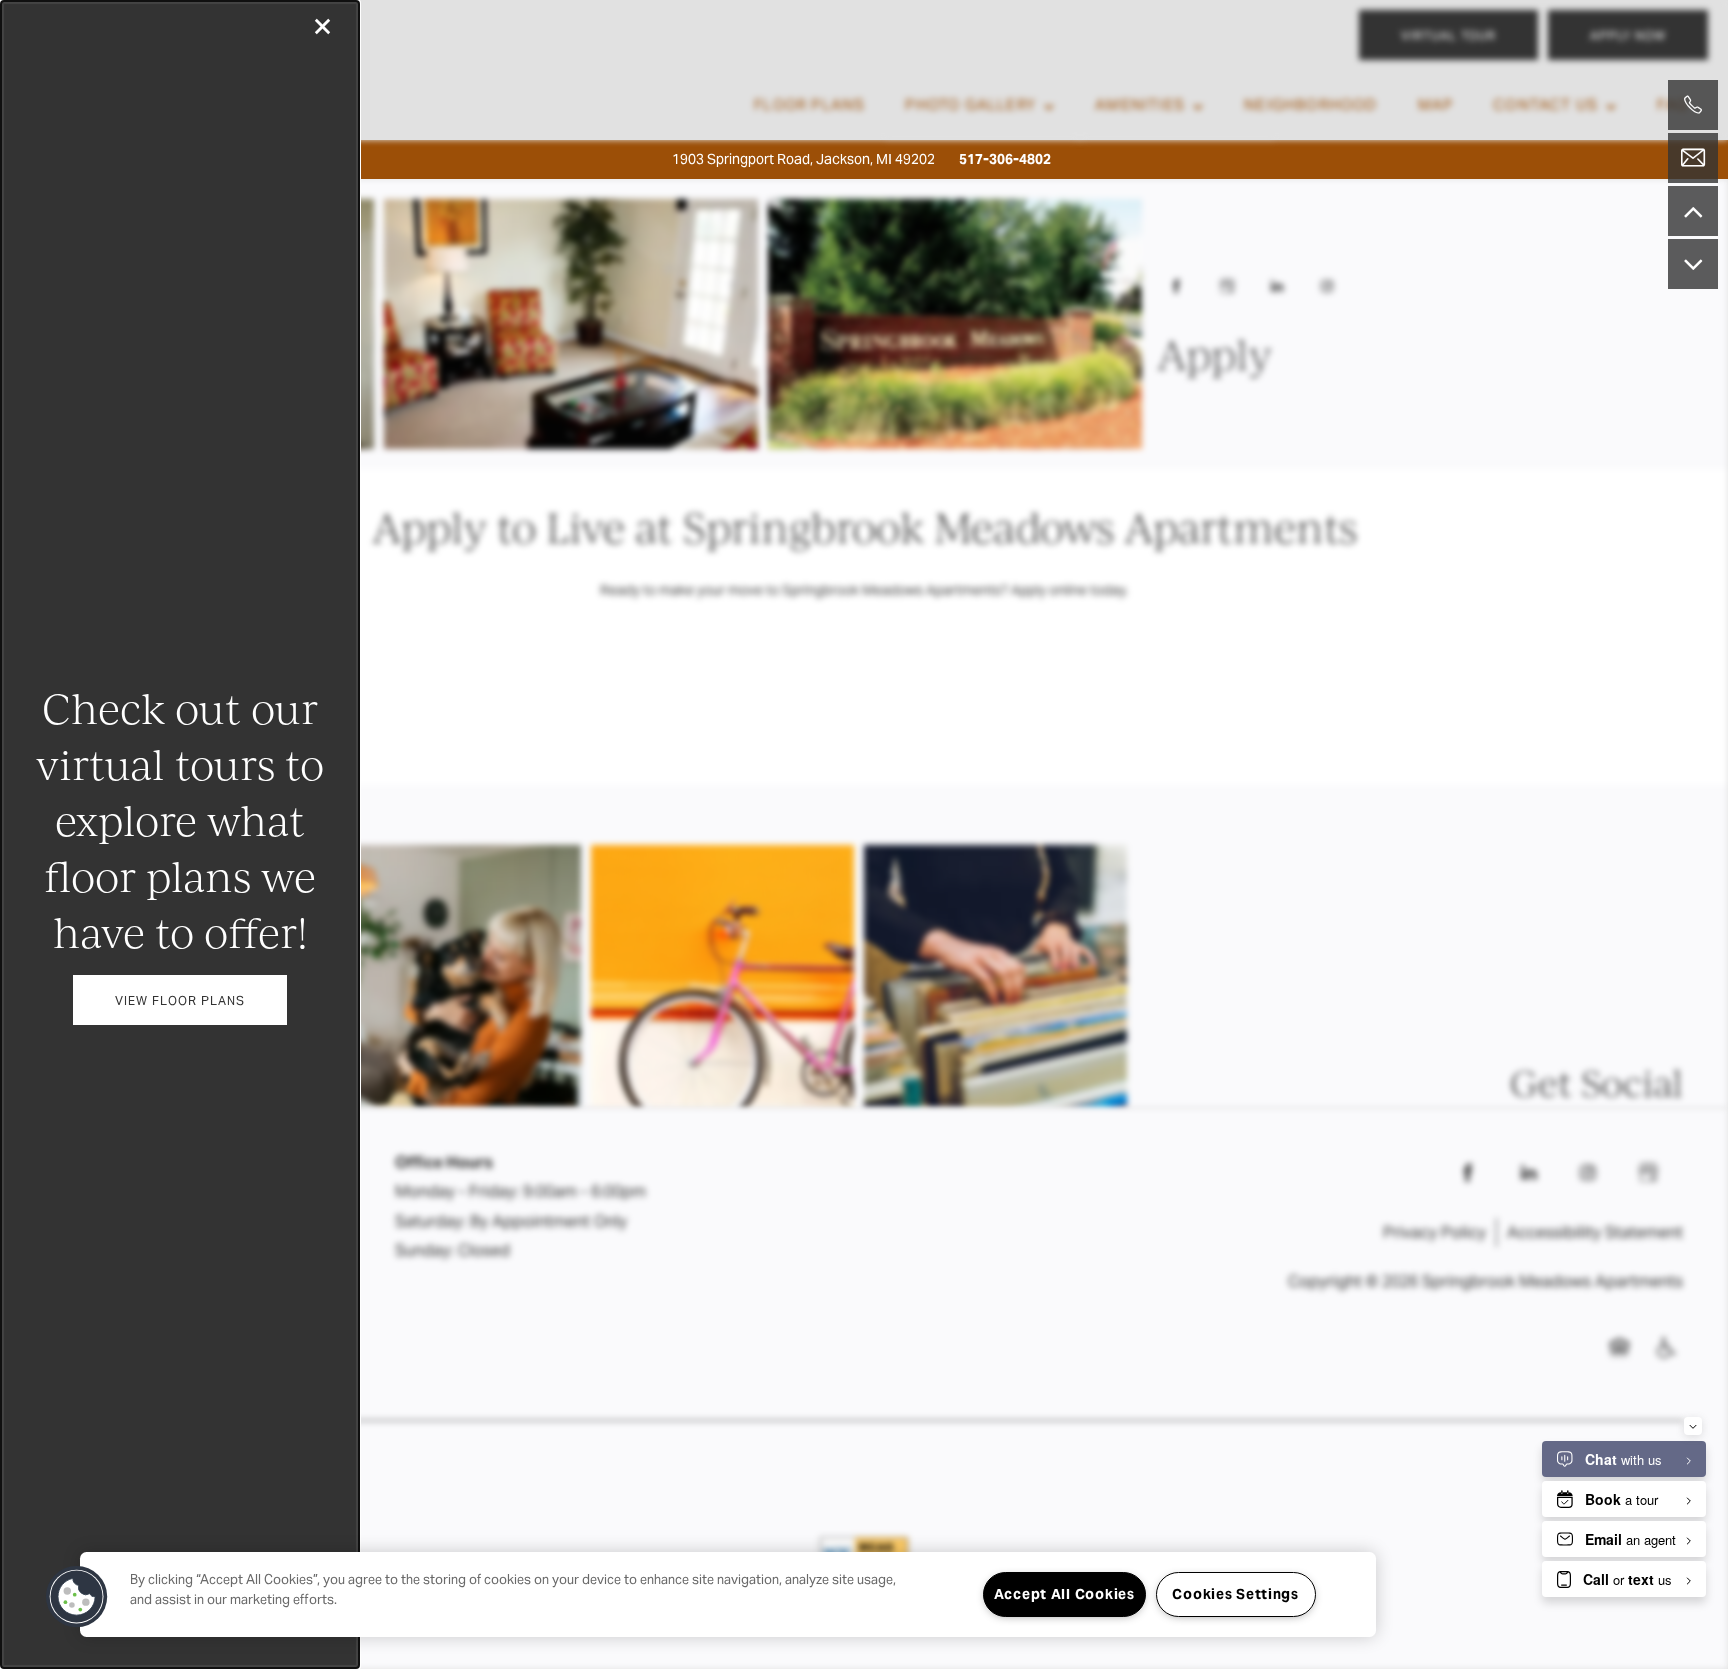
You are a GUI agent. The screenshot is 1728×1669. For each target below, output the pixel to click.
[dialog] (180, 834)
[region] (728, 1594)
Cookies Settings (1235, 1594)
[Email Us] (1693, 158)
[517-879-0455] (1693, 105)
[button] (179, 1000)
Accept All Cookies (1064, 1594)
